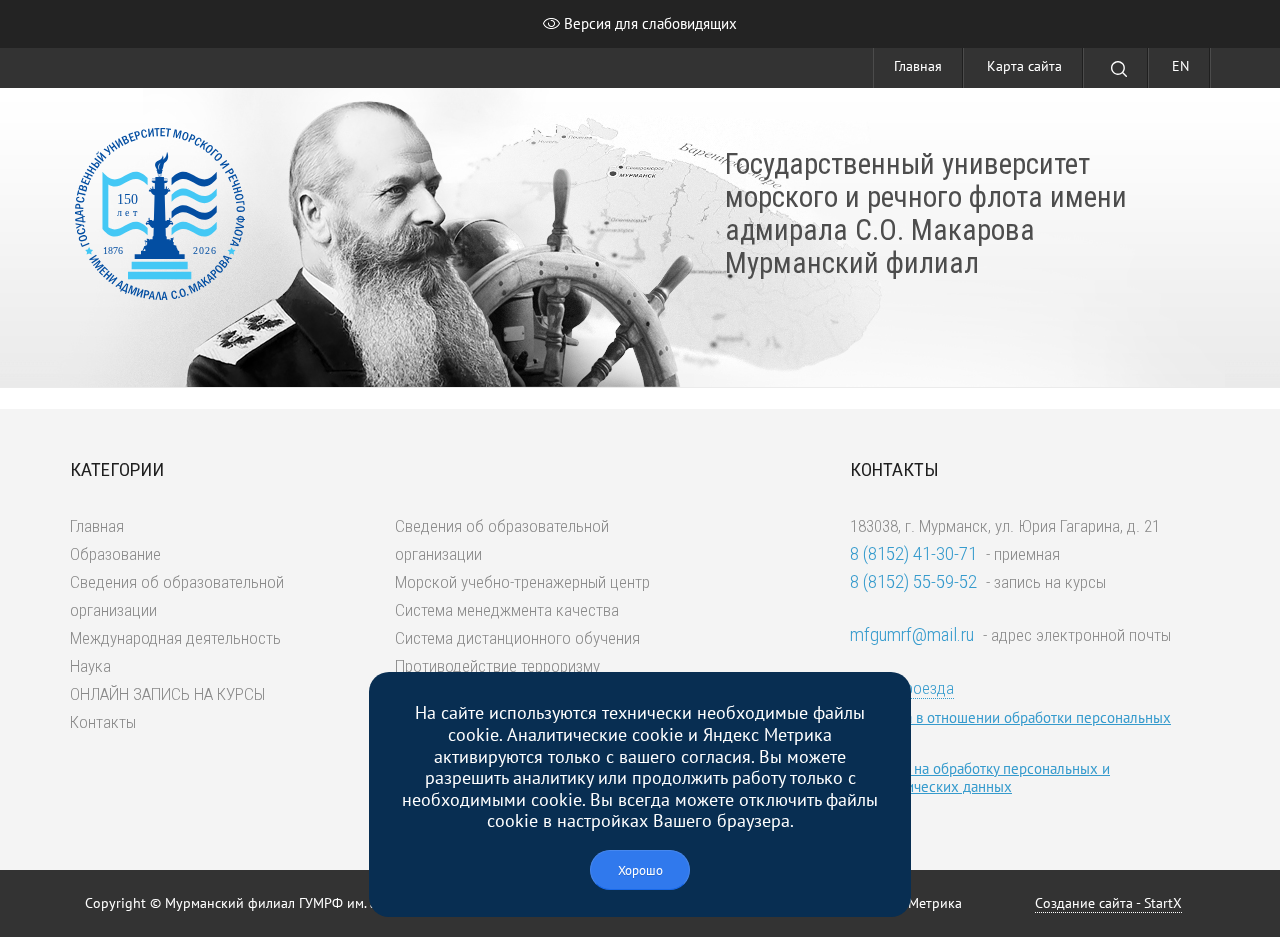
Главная (918, 66)
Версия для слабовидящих (648, 24)
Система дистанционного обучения (517, 638)
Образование (115, 554)
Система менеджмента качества (507, 610)
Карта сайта (1024, 66)
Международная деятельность (175, 638)
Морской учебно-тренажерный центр (522, 582)
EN (1180, 66)
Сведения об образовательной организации (177, 596)
